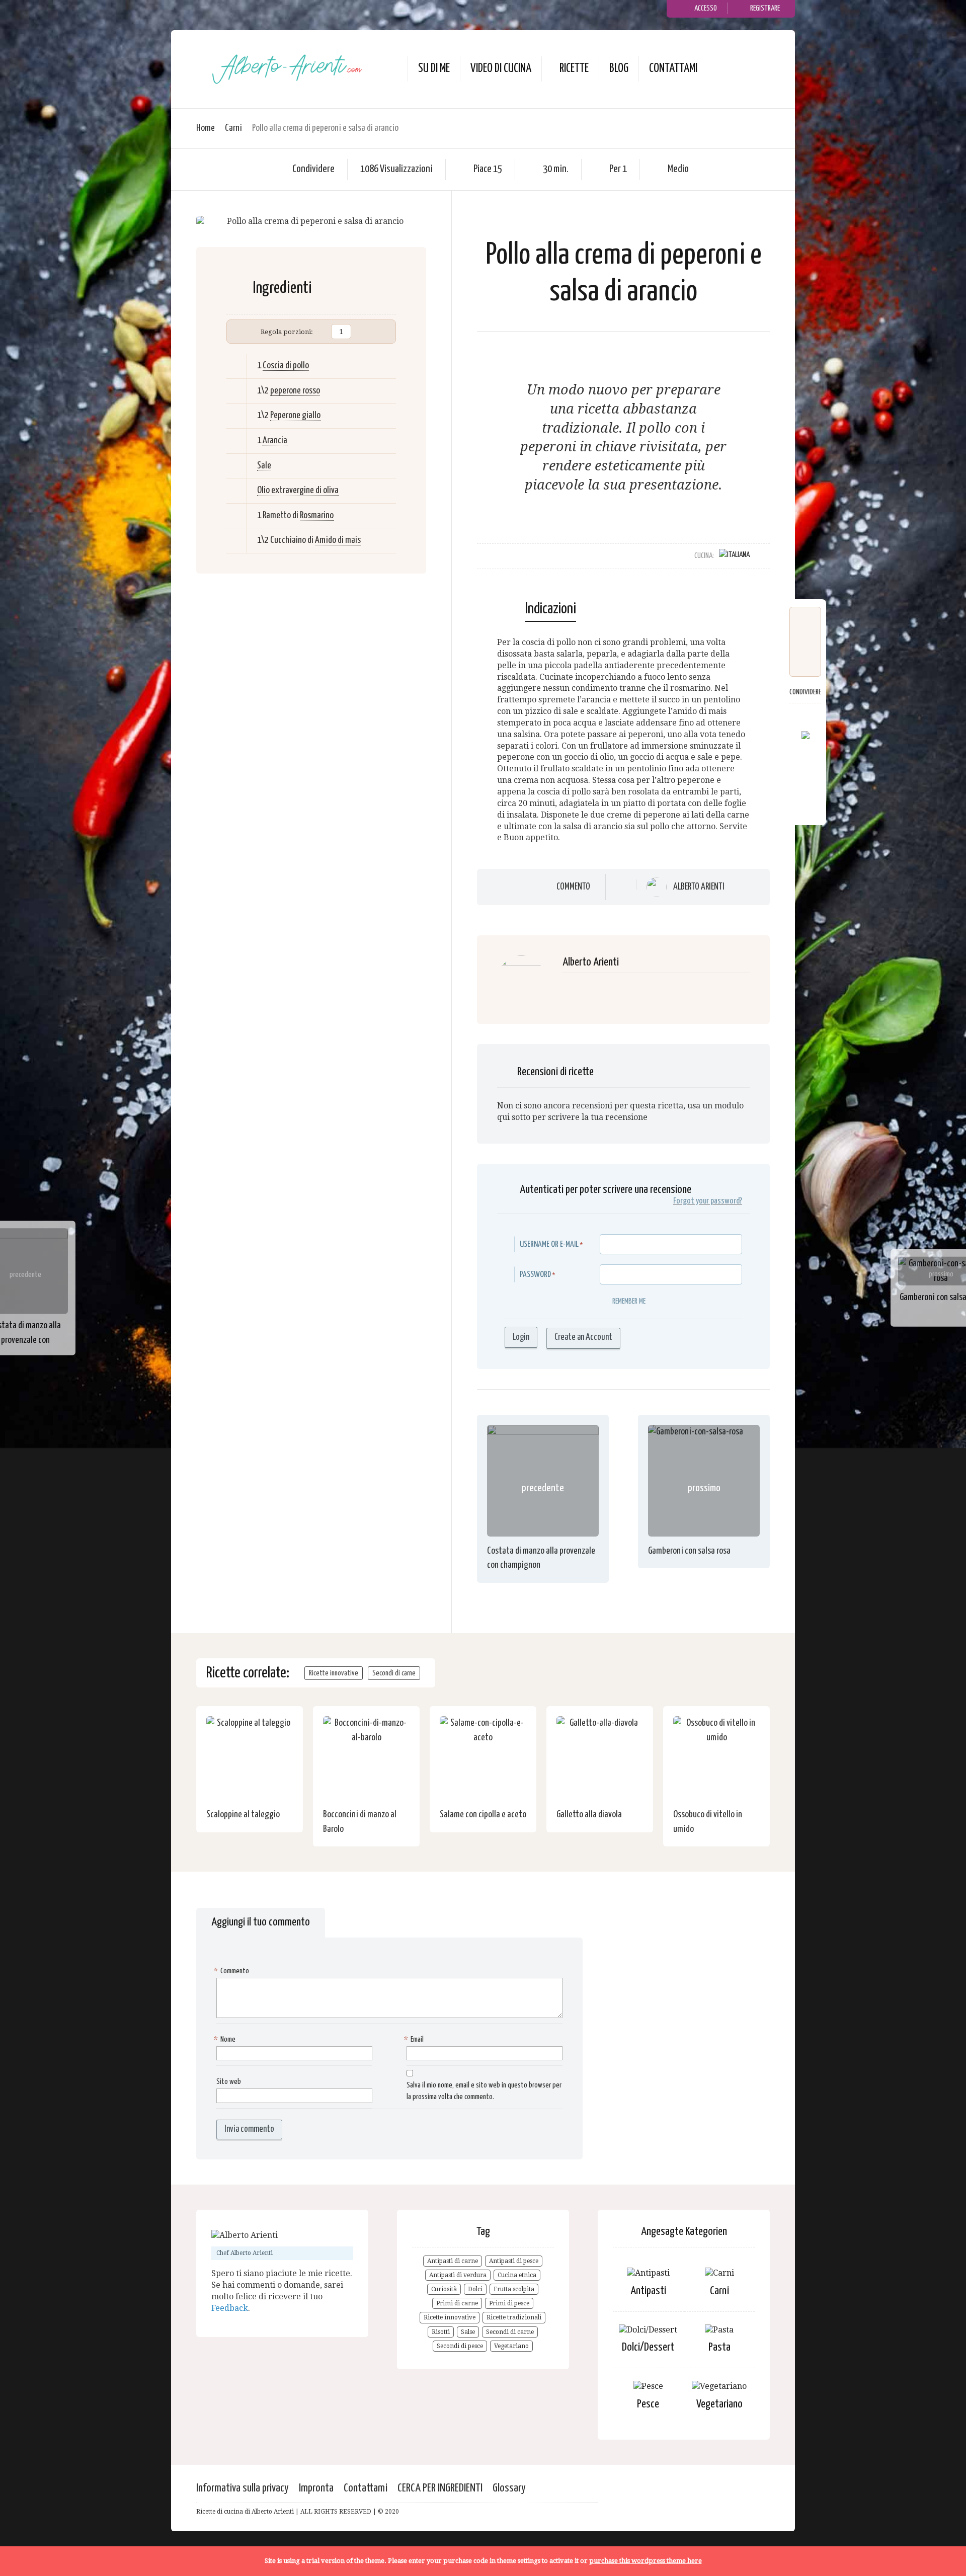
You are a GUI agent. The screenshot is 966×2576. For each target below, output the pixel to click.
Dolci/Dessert (648, 2347)
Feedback (230, 2308)
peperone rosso (295, 391)
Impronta (316, 2488)
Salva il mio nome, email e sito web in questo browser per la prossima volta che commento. (484, 2091)
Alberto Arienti (699, 887)
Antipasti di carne (453, 2261)
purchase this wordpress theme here (646, 2561)
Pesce (648, 2404)
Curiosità (444, 2289)
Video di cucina (501, 69)
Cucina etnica (517, 2275)
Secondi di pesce (460, 2346)
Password (535, 1275)
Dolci (475, 2289)
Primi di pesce (509, 2303)
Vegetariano (511, 2346)
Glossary (509, 2488)
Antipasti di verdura (458, 2275)
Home (206, 128)
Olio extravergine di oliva (298, 490)
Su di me (434, 69)
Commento (573, 887)
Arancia (275, 440)
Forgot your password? (708, 1201)
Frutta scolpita (514, 2289)
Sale (264, 466)
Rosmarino (317, 515)
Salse (468, 2332)
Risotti (441, 2332)
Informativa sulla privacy (243, 2488)
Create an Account (583, 1337)
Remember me (629, 1301)
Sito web (229, 2082)
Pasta (719, 2347)
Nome (226, 2039)
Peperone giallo (295, 415)
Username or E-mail (549, 1244)
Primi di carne (457, 2303)
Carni (233, 128)
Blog (619, 69)
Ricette (574, 69)
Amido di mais (338, 540)
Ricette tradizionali (514, 2317)
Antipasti (648, 2291)
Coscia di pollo (286, 366)
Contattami (673, 69)
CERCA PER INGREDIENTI (440, 2488)
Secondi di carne (394, 1673)
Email (415, 2039)
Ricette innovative (334, 1673)
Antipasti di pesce (514, 2261)
